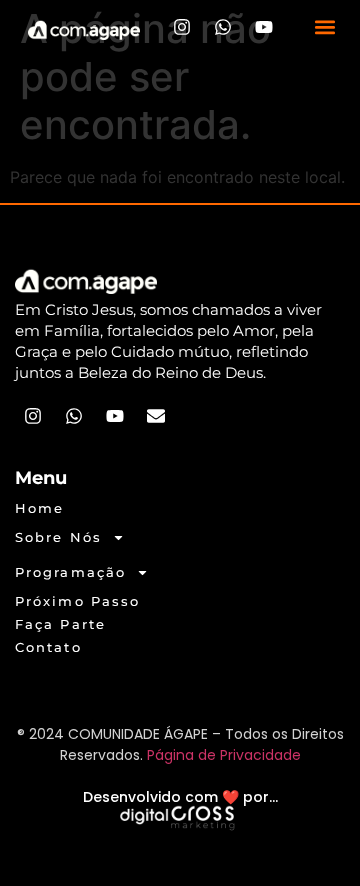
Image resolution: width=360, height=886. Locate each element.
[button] (325, 27)
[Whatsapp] (223, 27)
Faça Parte (60, 624)
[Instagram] (182, 27)
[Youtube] (264, 27)
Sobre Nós (58, 537)
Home (39, 508)
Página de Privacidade (224, 755)
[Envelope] (156, 416)
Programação (70, 572)
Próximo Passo (77, 601)
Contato (48, 647)
